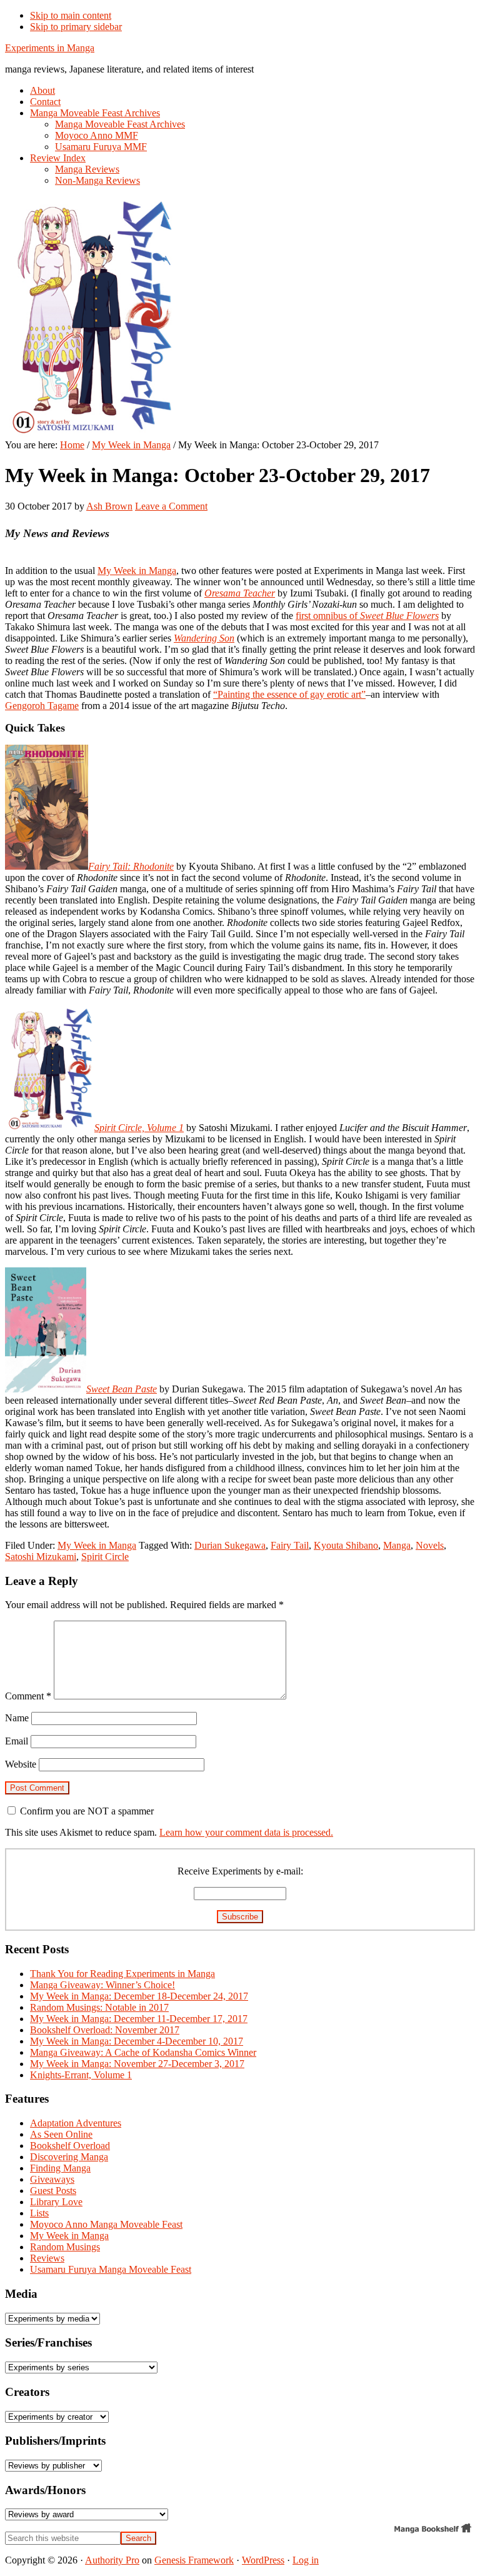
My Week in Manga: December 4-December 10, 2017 (137, 2041)
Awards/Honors (45, 2490)
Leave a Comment (171, 506)
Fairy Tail (290, 1545)
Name (17, 1718)
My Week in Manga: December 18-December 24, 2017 (139, 1996)
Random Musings (65, 2247)
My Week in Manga (137, 571)
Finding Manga (60, 2168)
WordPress (263, 2560)
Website (21, 1764)
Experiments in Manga (50, 48)
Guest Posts (53, 2191)
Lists (39, 2213)
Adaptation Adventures (76, 2123)
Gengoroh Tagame (42, 706)
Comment (28, 1696)
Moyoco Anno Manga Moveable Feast (106, 2224)
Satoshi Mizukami (41, 1557)
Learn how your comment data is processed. (246, 1832)
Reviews (47, 2258)
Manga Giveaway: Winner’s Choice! (102, 1985)
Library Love (56, 2202)
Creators (27, 2392)
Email (17, 1741)
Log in (306, 2560)
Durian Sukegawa (230, 1545)
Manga (397, 1545)
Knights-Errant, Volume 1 (81, 2075)
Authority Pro (112, 2560)
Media (21, 2294)
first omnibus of (367, 616)
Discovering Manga (69, 2157)
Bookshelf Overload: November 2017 (105, 2030)
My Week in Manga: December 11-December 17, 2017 (139, 2019)
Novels (430, 1545)
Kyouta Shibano (346, 1545)
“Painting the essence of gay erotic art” (289, 694)
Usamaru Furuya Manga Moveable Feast (111, 2269)
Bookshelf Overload (70, 2146)
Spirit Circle (105, 1557)
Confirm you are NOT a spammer (86, 1811)
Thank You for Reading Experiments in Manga (122, 1974)
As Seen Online (61, 2134)
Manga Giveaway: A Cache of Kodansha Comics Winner (143, 2052)
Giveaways (52, 2179)
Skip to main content (71, 15)
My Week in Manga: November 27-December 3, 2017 (137, 2064)
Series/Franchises (48, 2342)
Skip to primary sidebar (76, 27)
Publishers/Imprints (55, 2441)
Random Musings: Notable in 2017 (99, 2007)
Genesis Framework (194, 2560)
